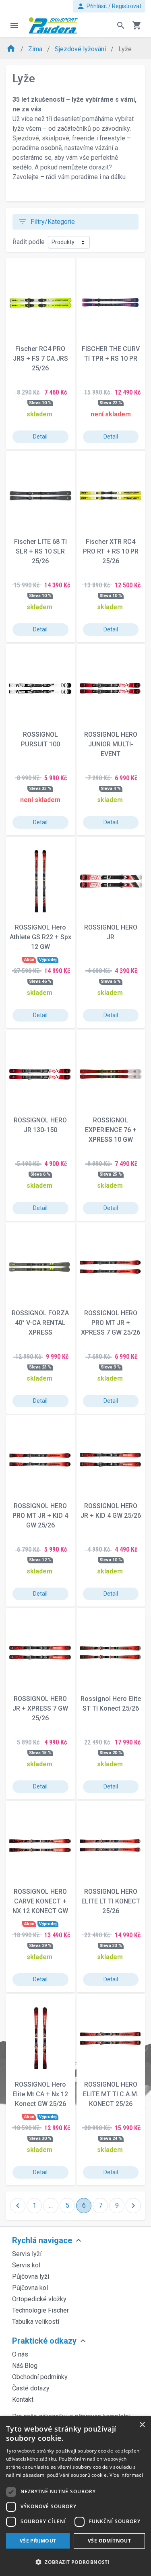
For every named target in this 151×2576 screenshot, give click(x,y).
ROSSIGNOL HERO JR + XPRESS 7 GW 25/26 (40, 1708)
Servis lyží (27, 2254)
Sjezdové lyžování (81, 49)
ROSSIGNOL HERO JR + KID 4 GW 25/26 (111, 1511)
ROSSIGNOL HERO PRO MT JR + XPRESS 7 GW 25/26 (111, 1323)
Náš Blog (25, 2366)
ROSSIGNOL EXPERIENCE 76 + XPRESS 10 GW (111, 1130)
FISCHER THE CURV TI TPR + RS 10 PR (111, 354)
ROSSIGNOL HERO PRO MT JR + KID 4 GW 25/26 (40, 1516)
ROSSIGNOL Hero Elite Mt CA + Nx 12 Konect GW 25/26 (40, 2094)
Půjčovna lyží (31, 2276)
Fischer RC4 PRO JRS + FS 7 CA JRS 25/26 (40, 358)
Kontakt (23, 2399)
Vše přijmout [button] (38, 2541)
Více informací (126, 2475)
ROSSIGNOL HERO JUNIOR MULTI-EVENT (111, 744)
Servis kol (26, 2265)
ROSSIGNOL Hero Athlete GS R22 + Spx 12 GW (40, 937)
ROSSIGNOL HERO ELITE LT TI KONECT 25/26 (111, 1901)
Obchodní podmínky (40, 2377)
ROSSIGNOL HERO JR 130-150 (40, 1125)
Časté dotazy (31, 2388)
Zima (36, 49)
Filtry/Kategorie (46, 222)
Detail (40, 437)
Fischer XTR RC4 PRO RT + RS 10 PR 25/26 (111, 551)
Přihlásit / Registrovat (109, 6)
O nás (20, 2354)
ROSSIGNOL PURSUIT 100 (40, 739)
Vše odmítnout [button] (109, 2541)
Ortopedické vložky (39, 2299)
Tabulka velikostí (36, 2322)
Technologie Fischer (40, 2310)
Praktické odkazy (44, 2341)
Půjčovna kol (30, 2288)
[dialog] (75, 2496)
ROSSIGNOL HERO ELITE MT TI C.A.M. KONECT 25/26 (111, 2094)
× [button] (142, 2425)
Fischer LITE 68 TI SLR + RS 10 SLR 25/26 (40, 551)
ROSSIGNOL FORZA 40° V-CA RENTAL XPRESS (40, 1323)
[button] (75, 2562)
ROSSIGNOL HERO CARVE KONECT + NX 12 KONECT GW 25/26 (40, 1901)
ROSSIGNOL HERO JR (111, 932)
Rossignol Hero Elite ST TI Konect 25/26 (111, 1704)
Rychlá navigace (42, 2240)
